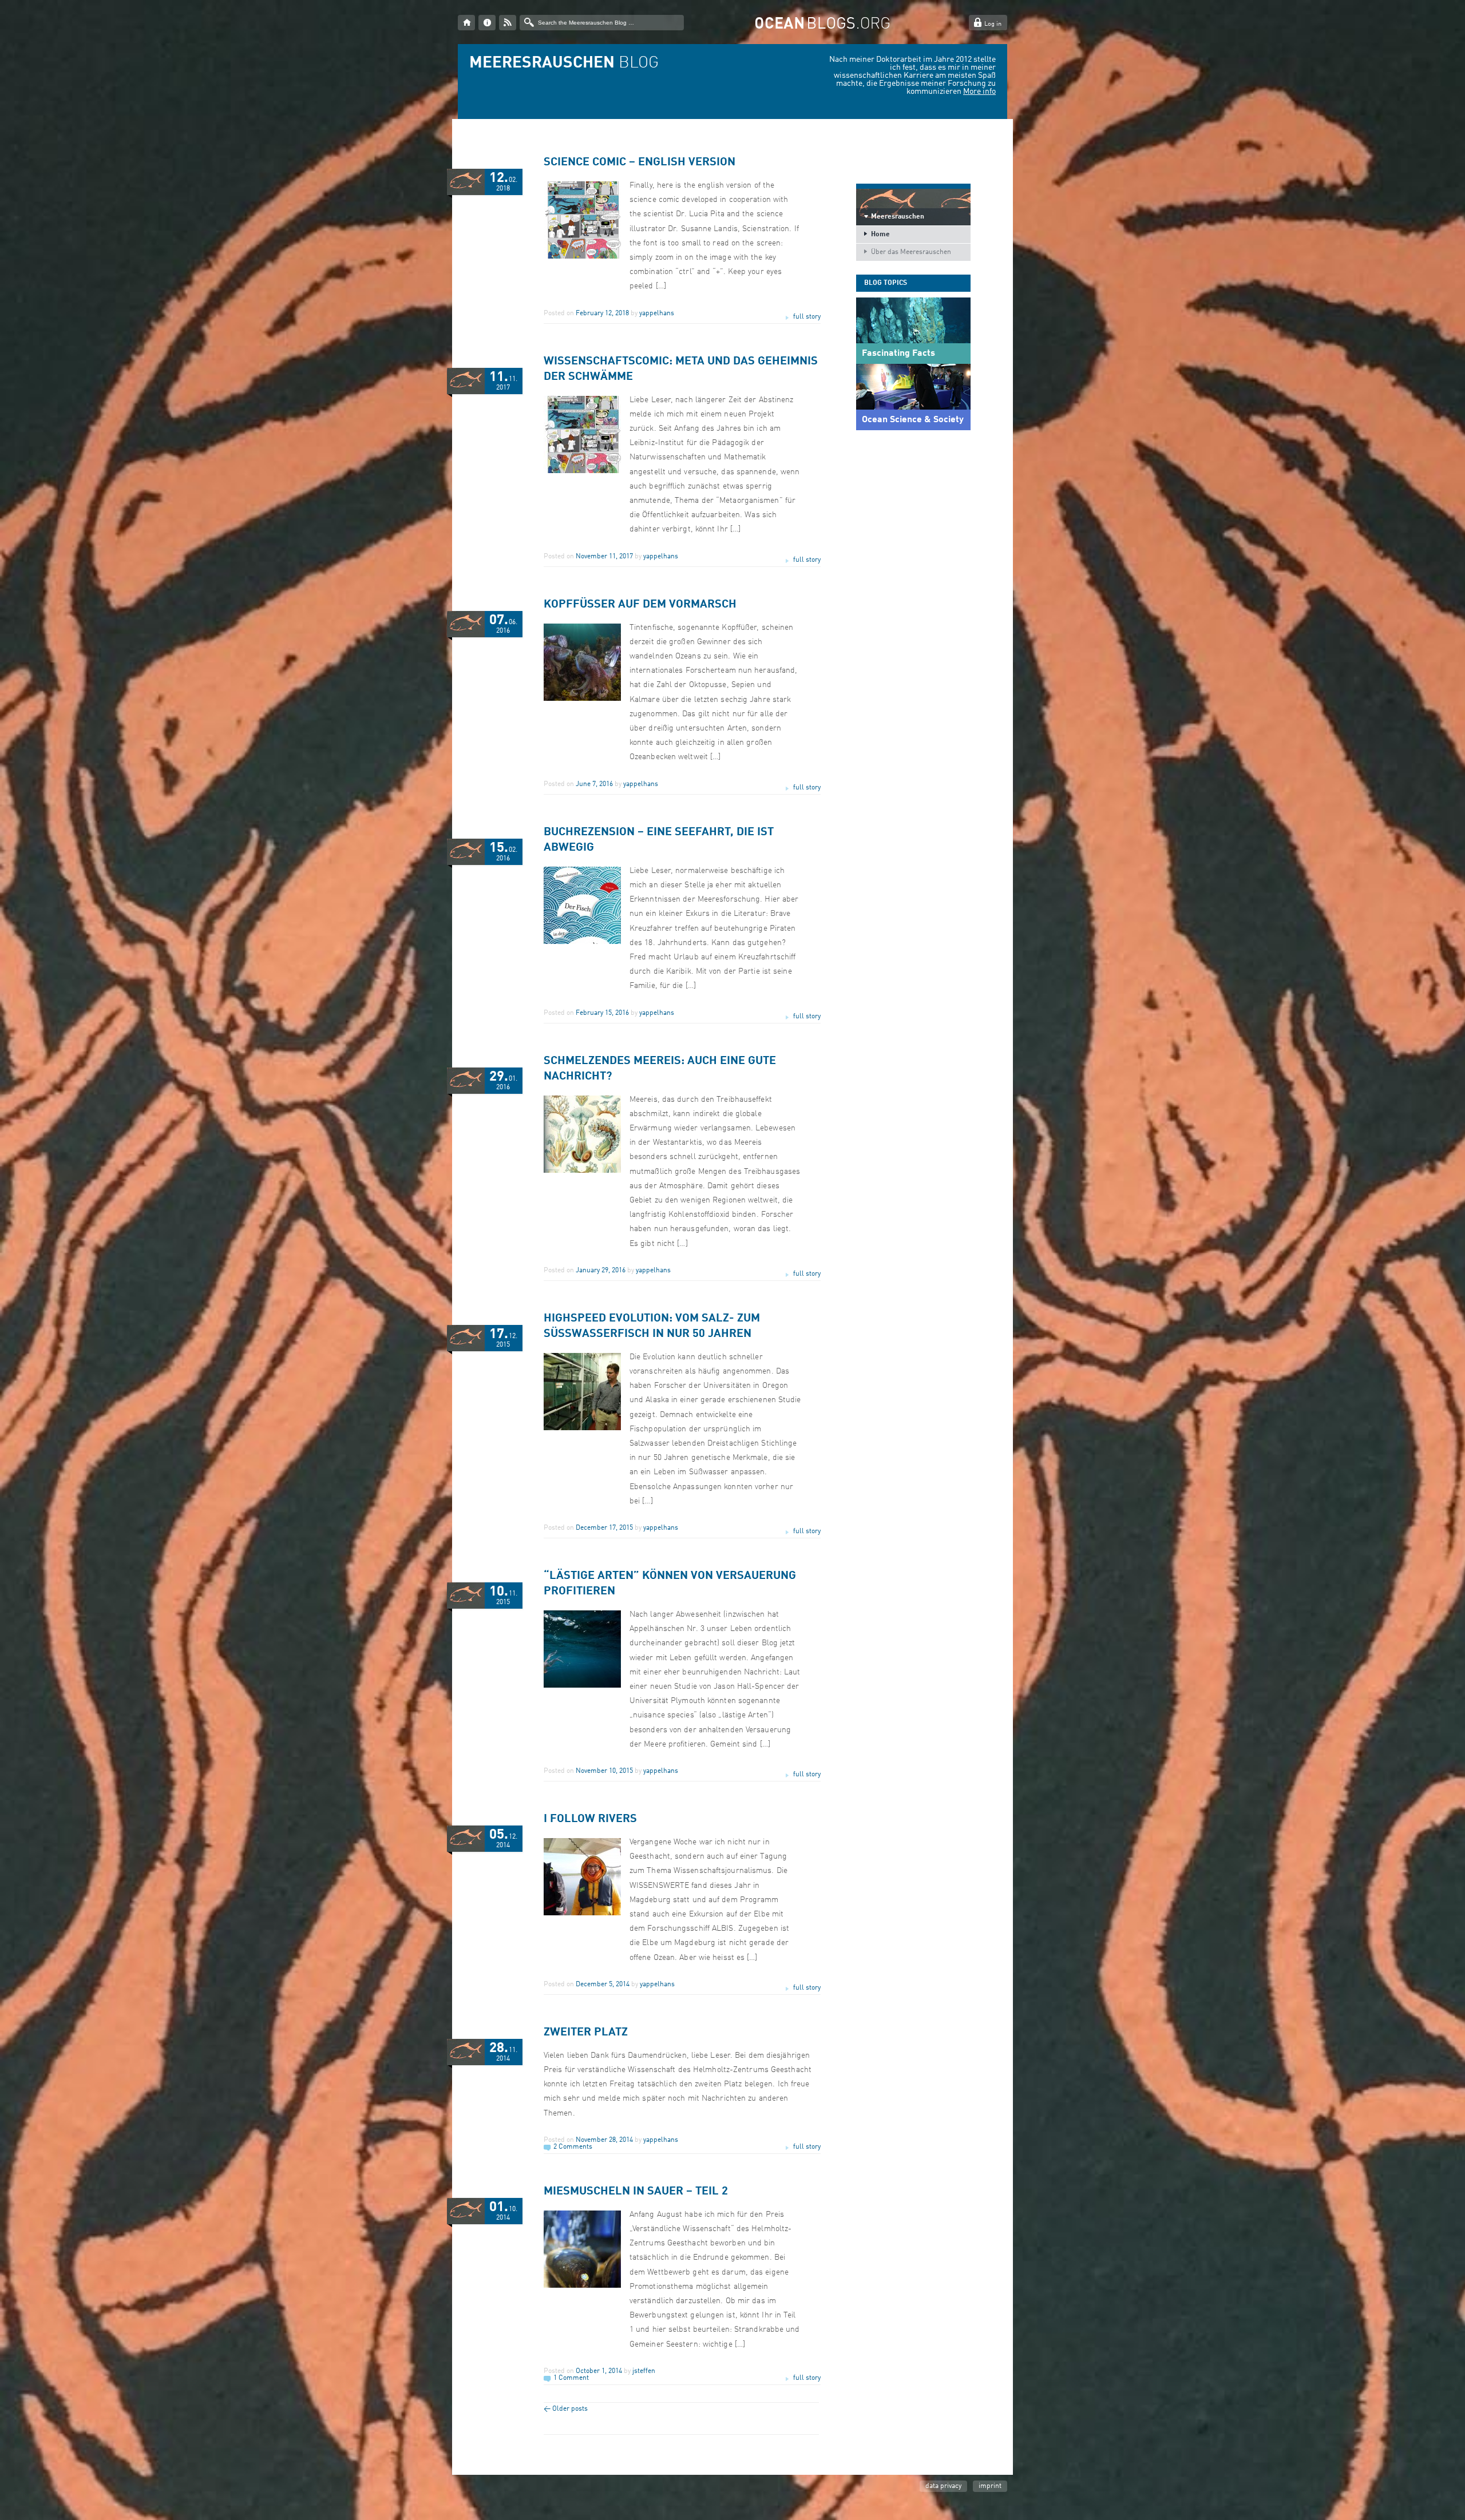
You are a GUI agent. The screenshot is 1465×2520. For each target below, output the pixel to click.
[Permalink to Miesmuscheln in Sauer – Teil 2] (582, 2286)
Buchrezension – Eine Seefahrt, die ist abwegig (659, 840)
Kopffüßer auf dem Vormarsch (640, 605)
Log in (993, 24)
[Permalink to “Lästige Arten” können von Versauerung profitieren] (582, 1686)
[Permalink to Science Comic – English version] (582, 257)
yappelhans (657, 313)
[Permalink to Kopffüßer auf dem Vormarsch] (582, 699)
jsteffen (644, 2371)
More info (979, 92)
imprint (990, 2486)
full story (807, 317)
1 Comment (571, 2378)
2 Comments (573, 2147)
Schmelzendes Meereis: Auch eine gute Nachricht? (660, 1069)
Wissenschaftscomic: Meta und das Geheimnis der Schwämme (681, 369)
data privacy (943, 2486)
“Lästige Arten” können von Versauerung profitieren (670, 1584)
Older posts (566, 2409)
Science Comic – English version (640, 162)
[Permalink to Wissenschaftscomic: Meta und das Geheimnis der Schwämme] (582, 471)
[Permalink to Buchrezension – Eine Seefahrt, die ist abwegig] (582, 942)
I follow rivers (590, 1819)
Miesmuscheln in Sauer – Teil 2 (636, 2192)
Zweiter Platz (586, 2033)
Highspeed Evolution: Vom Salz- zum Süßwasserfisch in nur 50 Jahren (652, 1326)
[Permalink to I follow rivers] (582, 1914)
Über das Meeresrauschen (911, 252)
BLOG (564, 64)
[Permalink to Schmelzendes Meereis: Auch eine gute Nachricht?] (582, 1171)
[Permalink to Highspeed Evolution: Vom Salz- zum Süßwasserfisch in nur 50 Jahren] (582, 1428)
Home (880, 235)
